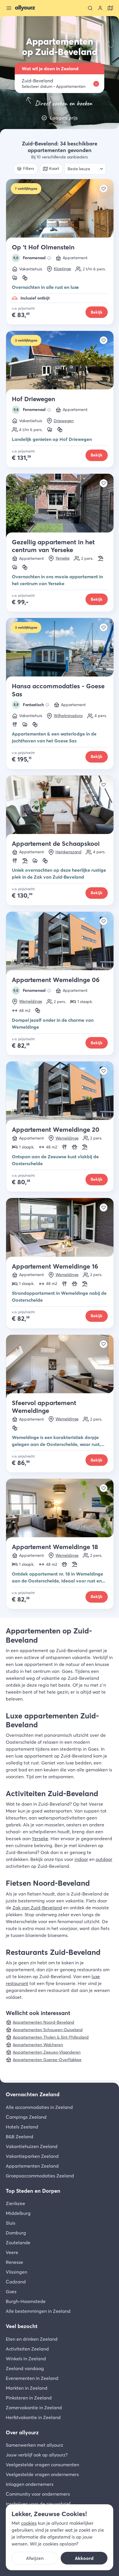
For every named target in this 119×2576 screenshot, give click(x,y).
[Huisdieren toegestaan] (75, 1147)
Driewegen (64, 421)
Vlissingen (16, 2272)
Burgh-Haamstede (26, 2301)
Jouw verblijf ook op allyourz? (37, 2455)
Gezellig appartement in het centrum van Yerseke (53, 546)
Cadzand (16, 2282)
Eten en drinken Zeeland (32, 2339)
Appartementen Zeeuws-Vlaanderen (47, 2052)
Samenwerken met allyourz (35, 2445)
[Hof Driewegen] (60, 363)
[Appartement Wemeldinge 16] (60, 1230)
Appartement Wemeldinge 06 (56, 980)
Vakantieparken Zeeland (32, 2156)
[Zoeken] (90, 8)
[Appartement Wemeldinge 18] (60, 1511)
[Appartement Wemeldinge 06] (60, 944)
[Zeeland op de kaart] (110, 8)
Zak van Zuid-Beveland (37, 1908)
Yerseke (63, 558)
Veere (12, 2252)
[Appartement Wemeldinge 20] (60, 1094)
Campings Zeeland (26, 2117)
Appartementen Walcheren (38, 2045)
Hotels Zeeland (22, 2127)
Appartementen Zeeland (32, 2166)
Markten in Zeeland (27, 2388)
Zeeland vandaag (25, 2368)
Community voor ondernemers (38, 2494)
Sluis (11, 2223)
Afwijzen (35, 2558)
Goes (11, 2291)
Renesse (14, 2262)
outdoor (104, 1859)
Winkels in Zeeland (26, 2359)
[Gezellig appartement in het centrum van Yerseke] (60, 506)
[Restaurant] (15, 725)
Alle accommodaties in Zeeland (39, 2107)
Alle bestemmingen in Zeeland (38, 2311)
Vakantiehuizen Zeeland (32, 2146)
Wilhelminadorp (68, 716)
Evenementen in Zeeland (32, 2378)
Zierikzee (15, 2203)
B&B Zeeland (19, 2137)
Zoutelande (18, 2243)
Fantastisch (29, 705)
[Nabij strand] (101, 558)
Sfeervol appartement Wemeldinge (44, 1407)
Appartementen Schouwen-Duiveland (48, 2030)
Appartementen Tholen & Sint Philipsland (51, 2037)
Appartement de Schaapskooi (56, 843)
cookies (29, 2523)
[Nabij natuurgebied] (15, 278)
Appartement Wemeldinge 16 (55, 1266)
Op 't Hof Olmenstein (43, 247)
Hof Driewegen (34, 399)
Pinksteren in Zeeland (29, 2398)
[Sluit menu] (9, 8)
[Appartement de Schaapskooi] (60, 808)
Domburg (16, 2233)
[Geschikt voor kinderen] (25, 278)
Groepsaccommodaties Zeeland (40, 2176)
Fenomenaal (29, 258)
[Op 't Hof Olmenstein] (60, 211)
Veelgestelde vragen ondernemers (42, 2474)
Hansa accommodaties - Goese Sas (58, 690)
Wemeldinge (31, 1001)
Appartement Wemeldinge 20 (56, 1129)
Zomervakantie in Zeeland (34, 2408)
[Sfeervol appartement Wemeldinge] (60, 1367)
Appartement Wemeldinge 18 (55, 1547)
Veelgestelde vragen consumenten (42, 2465)
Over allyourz (22, 2432)
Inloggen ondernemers (30, 2484)
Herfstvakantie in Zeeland (33, 2417)
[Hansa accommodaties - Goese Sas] (60, 650)
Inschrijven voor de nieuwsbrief (38, 2504)
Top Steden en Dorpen (33, 2191)
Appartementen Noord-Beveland (43, 2022)
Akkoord (84, 2558)
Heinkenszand (68, 852)
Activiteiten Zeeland (27, 2349)
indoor (81, 1859)
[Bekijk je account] (100, 8)
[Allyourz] (25, 8)
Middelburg (18, 2213)
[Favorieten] (104, 188)
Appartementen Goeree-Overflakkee (47, 2060)
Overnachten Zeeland (33, 2094)
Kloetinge (62, 269)
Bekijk (97, 312)
